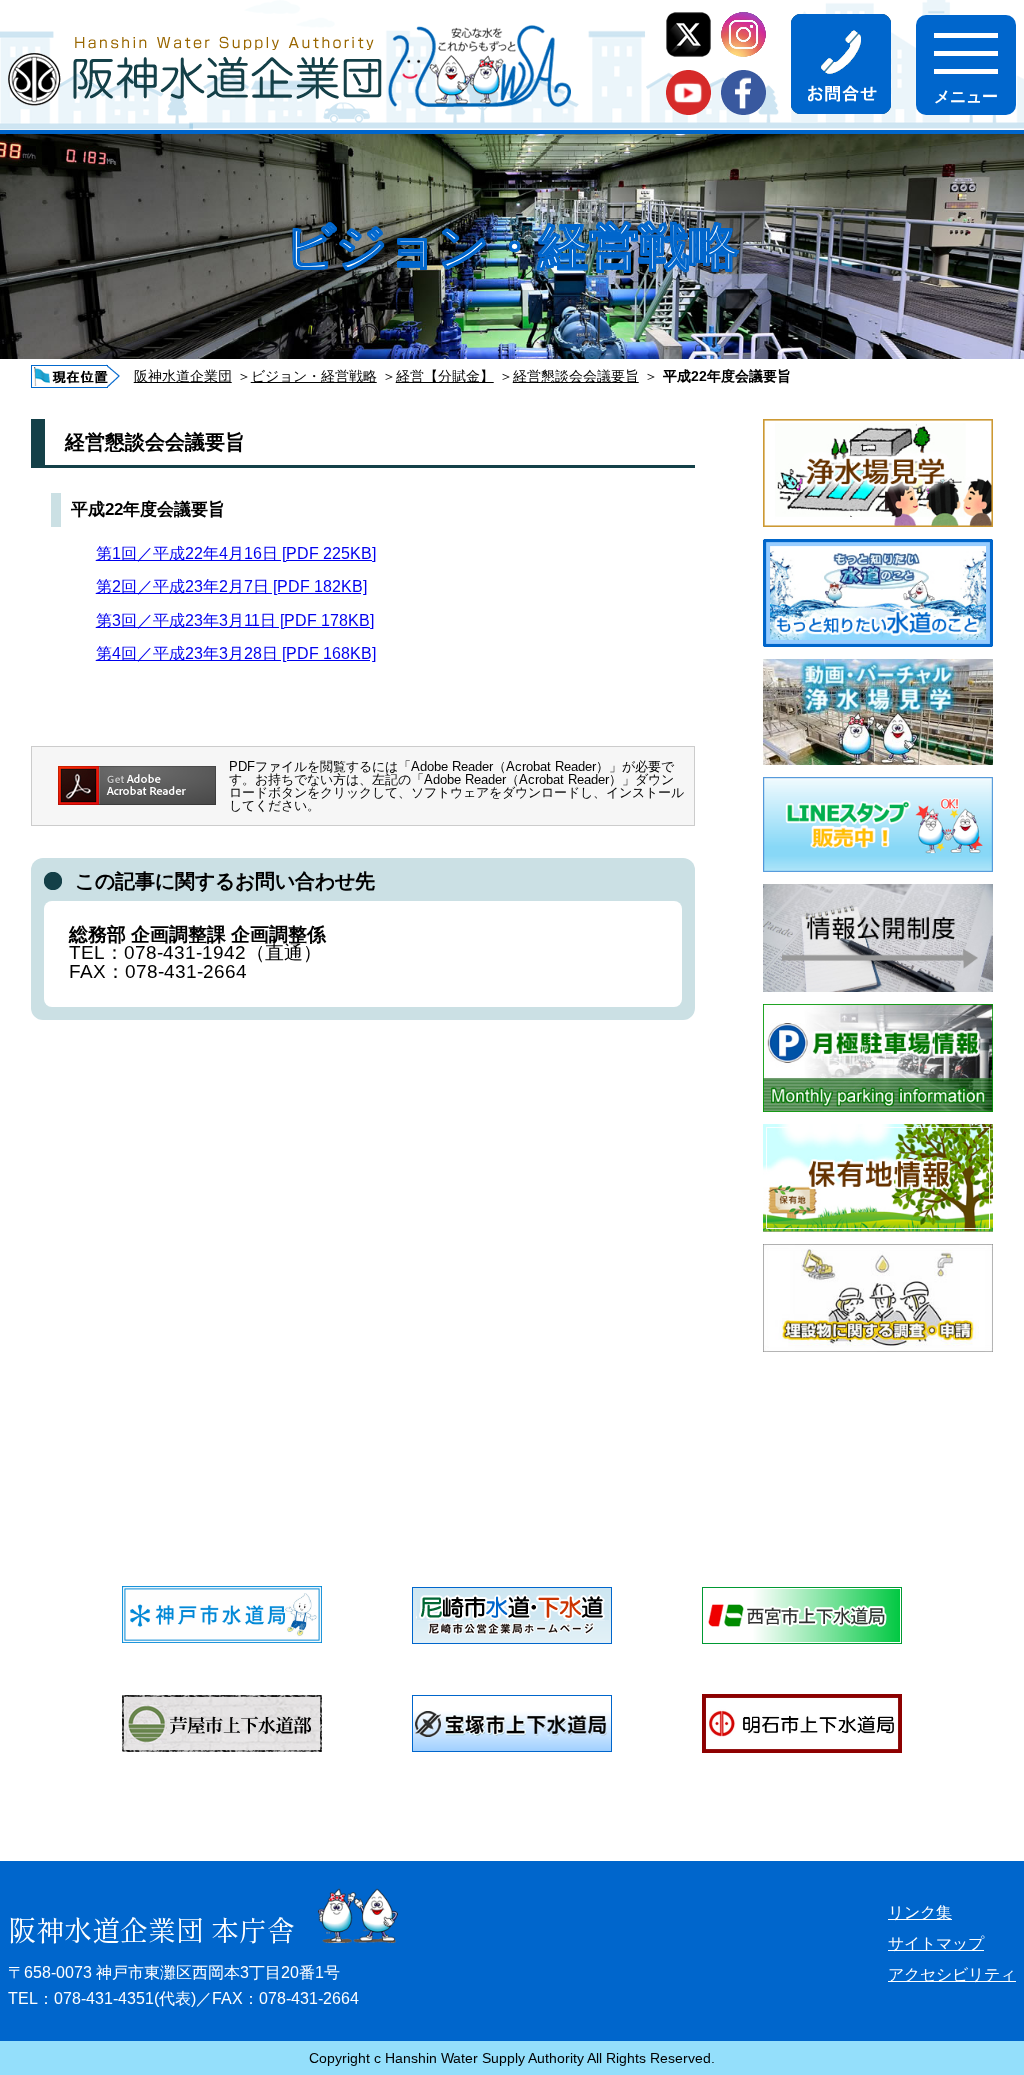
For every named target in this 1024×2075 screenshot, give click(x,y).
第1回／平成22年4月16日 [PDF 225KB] (236, 553)
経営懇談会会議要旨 (576, 376)
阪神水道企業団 (183, 376)
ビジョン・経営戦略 (314, 376)
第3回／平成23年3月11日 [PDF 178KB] (235, 620)
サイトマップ (936, 1943)
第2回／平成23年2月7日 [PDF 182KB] (231, 586)
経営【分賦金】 (445, 376)
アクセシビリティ (952, 1974)
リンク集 (920, 1912)
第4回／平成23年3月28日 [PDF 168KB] (236, 653)
